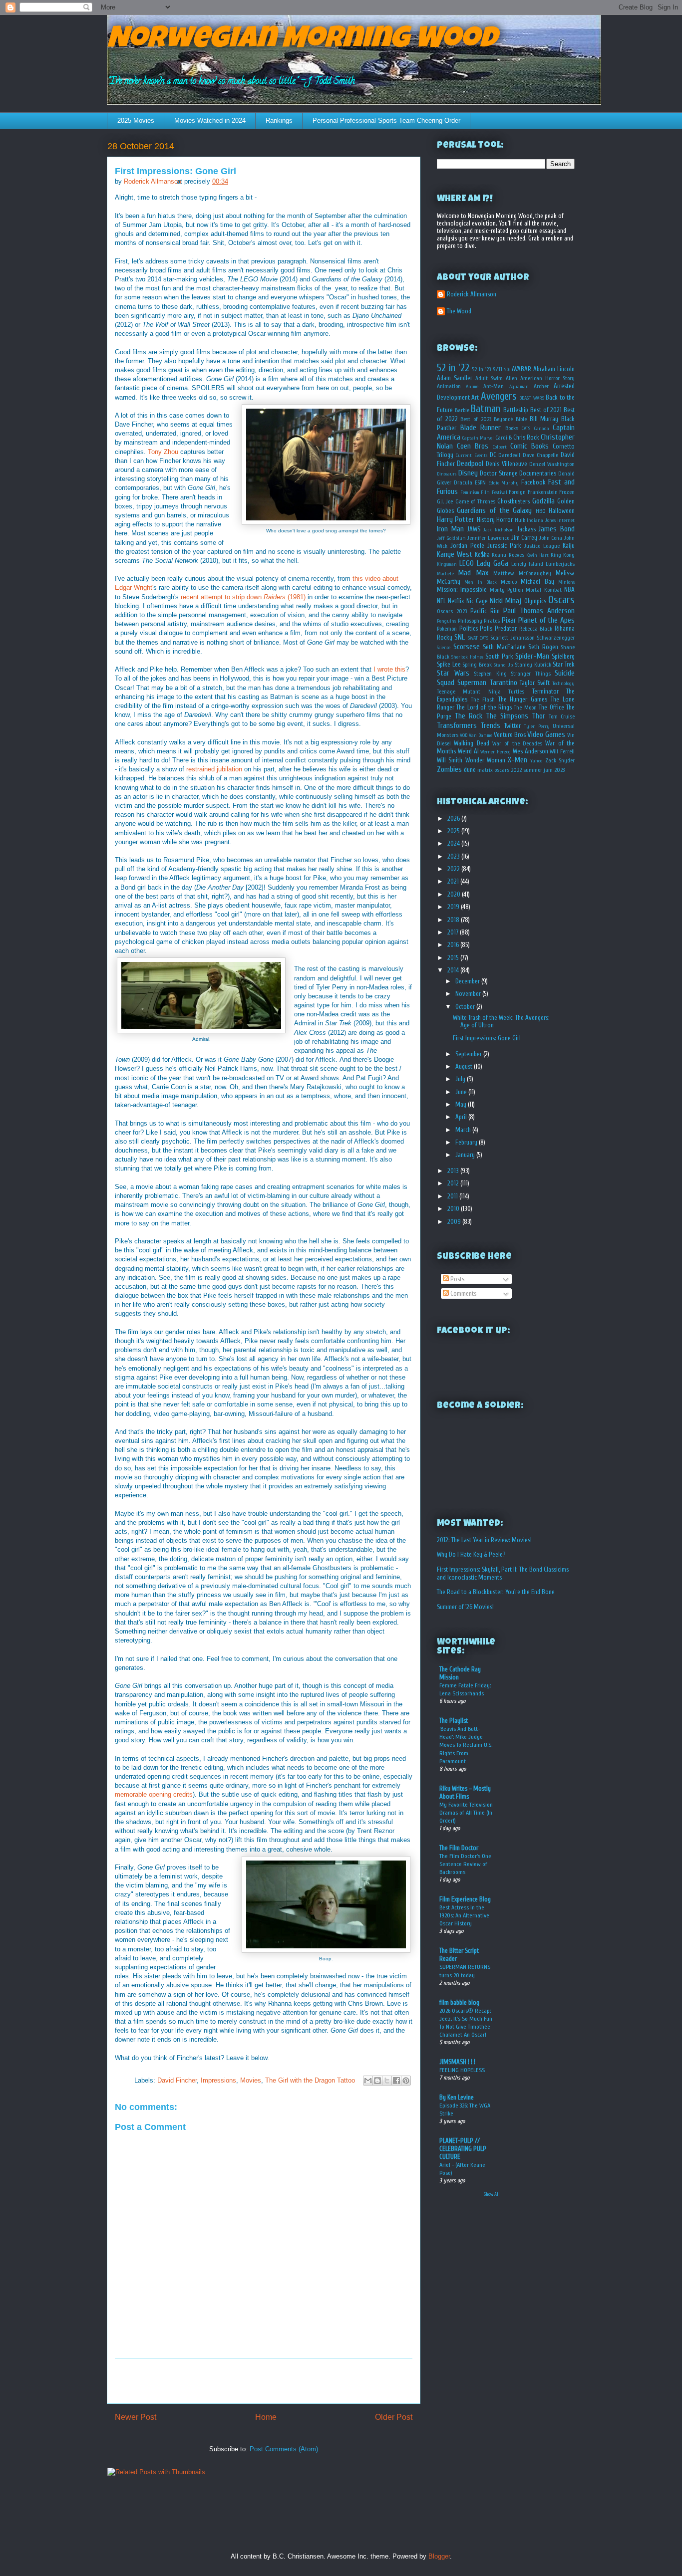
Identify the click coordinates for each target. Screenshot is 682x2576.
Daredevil (509, 455)
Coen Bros (473, 446)
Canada (542, 429)
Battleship (516, 410)
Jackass (526, 529)
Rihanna (565, 628)
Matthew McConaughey (522, 574)
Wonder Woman (485, 760)
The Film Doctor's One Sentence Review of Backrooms (465, 1864)
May (462, 1104)
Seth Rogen (543, 647)
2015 (454, 958)
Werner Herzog (496, 752)
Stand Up (504, 665)
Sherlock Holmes (467, 657)
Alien (511, 378)
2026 (454, 819)
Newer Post (136, 2417)
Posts (457, 1279)
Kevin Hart (537, 555)
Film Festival (494, 492)
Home (266, 2417)
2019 (454, 907)
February (467, 1142)
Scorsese (467, 647)
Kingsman (447, 564)
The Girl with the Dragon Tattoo (310, 2080)
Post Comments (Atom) (284, 2449)
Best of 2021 (546, 410)
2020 (455, 894)
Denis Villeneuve (506, 464)
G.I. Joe (445, 502)
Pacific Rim (485, 611)
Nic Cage (477, 601)
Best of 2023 (476, 419)
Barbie (462, 410)
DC (493, 455)
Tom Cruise (562, 717)
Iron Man (450, 529)
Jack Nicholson (499, 530)
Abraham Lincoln (554, 369)
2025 (454, 831)
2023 (454, 856)
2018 (454, 920)
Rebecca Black (536, 629)
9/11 (498, 369)
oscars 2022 (508, 770)
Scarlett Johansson (512, 638)
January (466, 1155)
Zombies (449, 769)
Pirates (492, 621)
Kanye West (455, 554)
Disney (468, 473)
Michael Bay (537, 582)
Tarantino (503, 683)
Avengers (499, 396)
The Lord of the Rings (484, 707)
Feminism (470, 492)
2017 (454, 932)
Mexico (509, 582)
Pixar (509, 620)
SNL (460, 637)
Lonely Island (527, 564)
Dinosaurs (447, 474)
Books (512, 428)
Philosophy (470, 621)
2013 (454, 1171)
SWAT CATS (478, 638)
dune (470, 770)
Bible (521, 419)
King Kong (563, 555)
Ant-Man (494, 386)
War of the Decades (517, 744)
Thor (538, 716)
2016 (454, 945)
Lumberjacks (560, 564)
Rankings (279, 120)
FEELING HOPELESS (462, 2070)
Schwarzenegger (556, 638)
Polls (486, 628)
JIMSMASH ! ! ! (457, 2062)
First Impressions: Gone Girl (487, 1038)
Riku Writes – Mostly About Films (465, 1792)
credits (183, 1794)
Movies (251, 2080)
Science (444, 648)
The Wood (459, 311)
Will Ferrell (562, 752)
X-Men (517, 760)
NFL (441, 601)
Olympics (535, 601)
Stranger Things (531, 674)
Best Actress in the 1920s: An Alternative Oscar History (464, 1915)
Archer (541, 386)
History (486, 520)
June (462, 1092)
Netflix (456, 601)
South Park (499, 656)
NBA (569, 589)
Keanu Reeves (508, 555)
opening (160, 1794)
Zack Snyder (560, 761)
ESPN (480, 483)
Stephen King (490, 674)
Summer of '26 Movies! (465, 1607)
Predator (506, 628)
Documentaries (538, 473)
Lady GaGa (493, 563)
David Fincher (177, 2080)
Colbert (500, 447)
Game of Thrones (476, 502)
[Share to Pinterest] (406, 2081)
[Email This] (368, 2081)
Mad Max (473, 573)
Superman (472, 683)
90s (507, 370)
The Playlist (454, 1721)
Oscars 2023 (452, 611)
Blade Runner (481, 428)
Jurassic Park (504, 546)
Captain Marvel (478, 438)
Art (475, 397)
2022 (454, 869)
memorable (131, 1794)
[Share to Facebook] (396, 2081)
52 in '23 (481, 369)
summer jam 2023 (544, 770)
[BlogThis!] (377, 2081)
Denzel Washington (552, 464)
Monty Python (507, 590)
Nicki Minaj (506, 601)
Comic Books (529, 446)
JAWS (474, 529)
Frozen (567, 492)
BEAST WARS (531, 398)
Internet (566, 520)
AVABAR (521, 369)
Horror (505, 520)
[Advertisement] (264, 2381)
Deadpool (470, 464)
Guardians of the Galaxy (494, 510)
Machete (445, 574)
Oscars (561, 600)
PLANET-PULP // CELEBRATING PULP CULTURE (463, 2149)
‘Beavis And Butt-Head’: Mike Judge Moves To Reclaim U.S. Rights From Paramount (466, 1745)
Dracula (463, 483)
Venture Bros (510, 735)
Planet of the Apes (546, 620)
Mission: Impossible (462, 589)
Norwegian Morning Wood (302, 41)
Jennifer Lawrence (488, 538)
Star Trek (564, 664)
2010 (454, 1209)
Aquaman (519, 387)
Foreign (517, 492)
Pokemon (447, 629)
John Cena (551, 538)
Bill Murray (544, 419)
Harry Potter (456, 519)
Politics (469, 628)
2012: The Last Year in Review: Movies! (484, 1540)
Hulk (520, 520)
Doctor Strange (499, 473)
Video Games (546, 734)
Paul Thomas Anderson (539, 611)
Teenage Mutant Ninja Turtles (481, 692)
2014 (454, 970)
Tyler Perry (536, 726)
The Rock (468, 716)
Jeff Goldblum (451, 538)
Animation (449, 386)
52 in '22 (453, 368)
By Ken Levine (457, 2097)
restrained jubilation (214, 769)
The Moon (525, 708)
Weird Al (468, 751)
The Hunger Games (523, 699)
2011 (453, 1196)
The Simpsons (507, 716)
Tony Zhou (163, 452)
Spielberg (563, 656)
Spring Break (477, 665)
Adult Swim (489, 378)
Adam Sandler (455, 378)
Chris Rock (526, 437)
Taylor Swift (535, 683)
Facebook (533, 482)
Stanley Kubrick (533, 665)
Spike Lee (449, 664)
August (465, 1066)
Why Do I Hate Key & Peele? (471, 1554)
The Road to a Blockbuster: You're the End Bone (496, 1592)
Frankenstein (543, 492)
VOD (464, 735)
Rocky (445, 637)
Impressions (218, 2080)
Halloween (562, 511)
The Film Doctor (459, 1848)
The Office (551, 707)
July (461, 1079)
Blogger (439, 2556)
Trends (490, 725)
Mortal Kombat (543, 590)
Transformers (457, 725)
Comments (463, 1293)
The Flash (483, 700)
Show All (492, 2194)
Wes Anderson (530, 751)
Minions (566, 582)
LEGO (467, 563)
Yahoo (536, 761)
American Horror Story (547, 378)
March (464, 1130)
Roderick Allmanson (472, 294)
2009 (455, 1222)
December (468, 981)
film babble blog (459, 2002)
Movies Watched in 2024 (210, 120)
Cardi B (504, 438)
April (462, 1117)
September (469, 1054)
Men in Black (481, 582)
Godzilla (543, 501)
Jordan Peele (467, 546)
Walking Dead (471, 743)
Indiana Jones (541, 520)
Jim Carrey (524, 538)
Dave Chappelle (540, 455)
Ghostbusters (513, 501)
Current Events (472, 456)
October (466, 1007)
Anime (472, 387)
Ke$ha (482, 555)
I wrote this (389, 669)
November (469, 994)
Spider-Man (532, 656)
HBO (541, 511)
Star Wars (453, 673)
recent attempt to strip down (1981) (243, 597)
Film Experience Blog (465, 1899)
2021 (454, 881)
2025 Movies (136, 120)
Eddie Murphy (504, 483)
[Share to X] (387, 2081)
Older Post (394, 2417)
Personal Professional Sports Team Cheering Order (386, 120)
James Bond (556, 529)
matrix (485, 770)
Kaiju (569, 546)
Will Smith (450, 760)
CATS (526, 429)
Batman (486, 409)
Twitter (512, 726)
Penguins (446, 621)
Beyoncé (503, 419)
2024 (454, 843)
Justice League (542, 546)
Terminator (545, 691)
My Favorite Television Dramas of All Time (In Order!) (466, 1813)
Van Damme (481, 735)
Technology (563, 684)
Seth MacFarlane (504, 647)
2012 (454, 1183)
